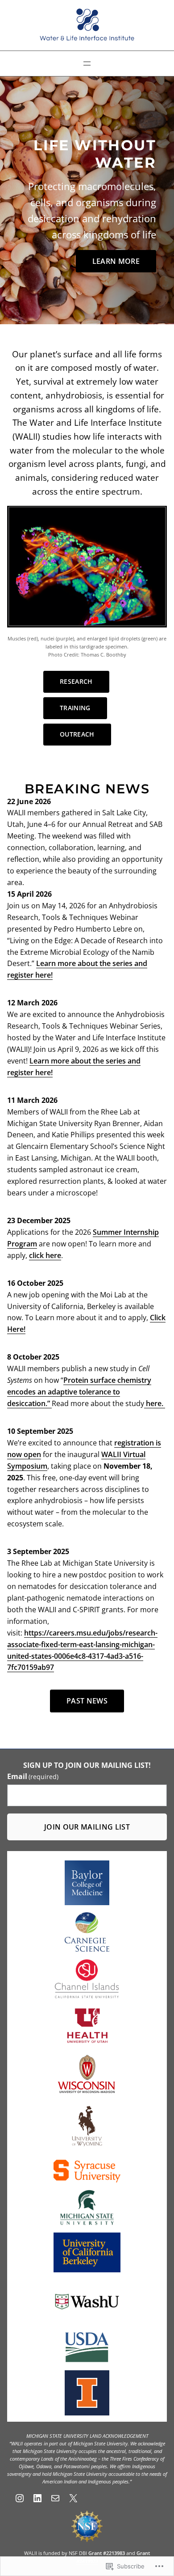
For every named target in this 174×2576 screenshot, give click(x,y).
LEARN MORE (116, 261)
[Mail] (55, 2498)
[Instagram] (20, 2498)
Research (76, 681)
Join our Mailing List (87, 1827)
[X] (73, 2498)
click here (45, 1255)
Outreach (77, 734)
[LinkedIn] (37, 2498)
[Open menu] (87, 64)
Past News (87, 1701)
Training (75, 708)
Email (33, 1776)
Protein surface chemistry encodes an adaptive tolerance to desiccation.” (79, 1392)
